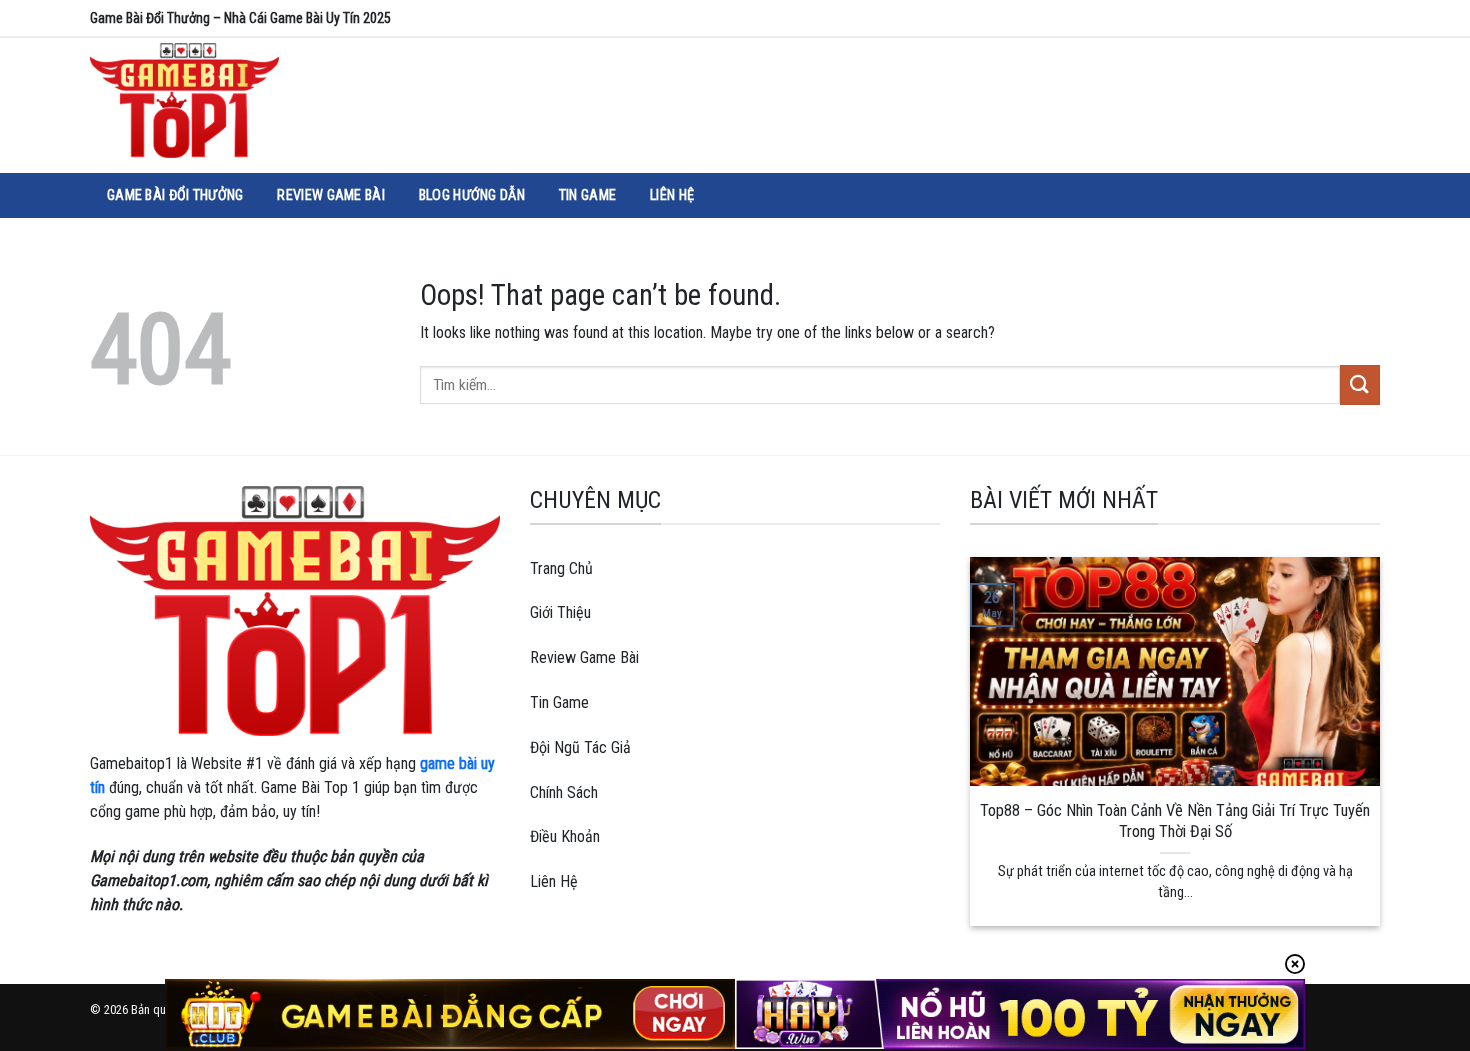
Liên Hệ (672, 195)
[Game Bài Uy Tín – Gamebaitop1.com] (215, 100)
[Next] (1369, 739)
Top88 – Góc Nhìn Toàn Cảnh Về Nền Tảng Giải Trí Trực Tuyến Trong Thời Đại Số (1175, 821)
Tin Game (587, 195)
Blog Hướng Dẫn (472, 195)
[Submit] (1360, 384)
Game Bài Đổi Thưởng (175, 195)
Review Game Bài (330, 195)
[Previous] (981, 739)
